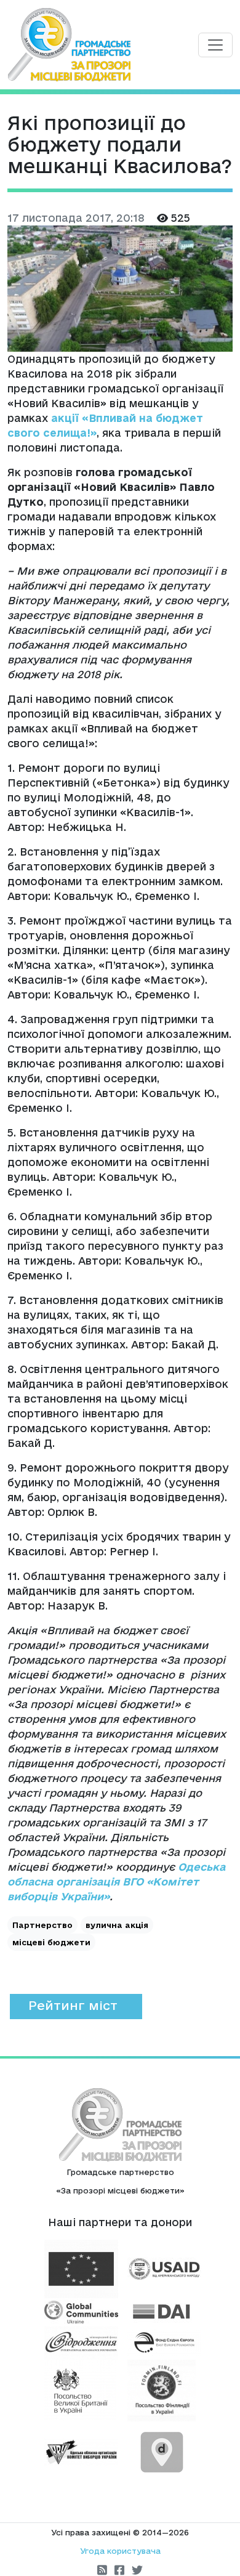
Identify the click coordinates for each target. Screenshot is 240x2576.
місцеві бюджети (51, 1942)
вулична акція (117, 1925)
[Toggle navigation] (215, 45)
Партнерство (42, 1925)
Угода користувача (120, 2551)
